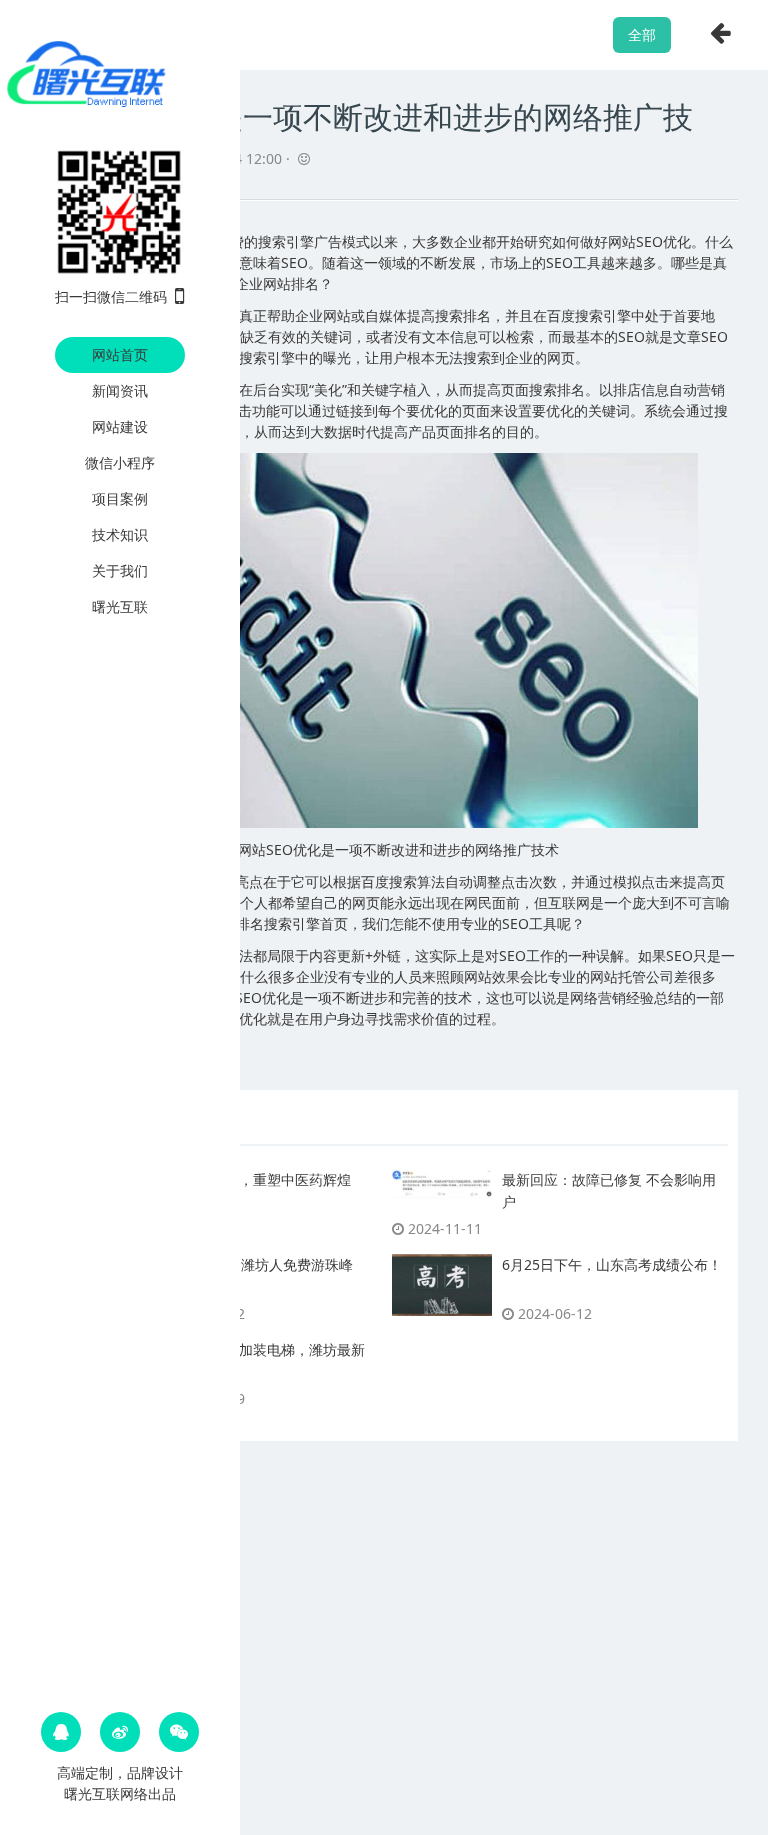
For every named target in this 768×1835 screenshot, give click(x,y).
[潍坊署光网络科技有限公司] (120, 72)
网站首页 (120, 354)
